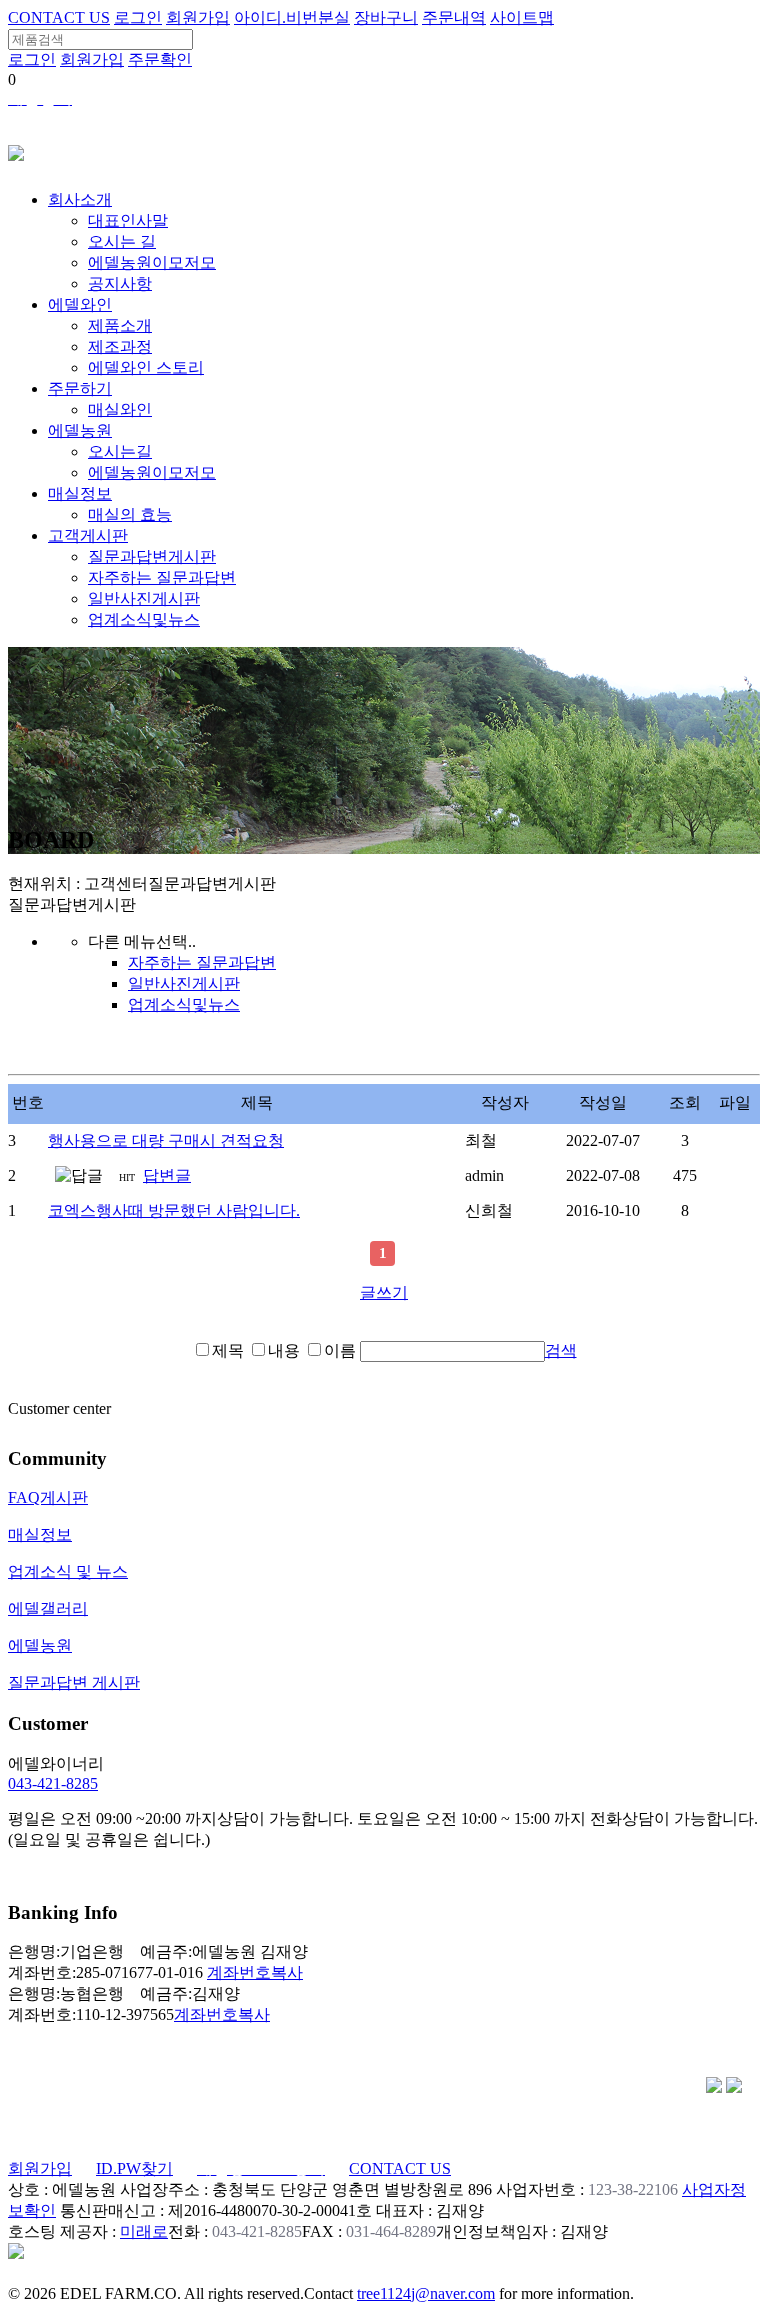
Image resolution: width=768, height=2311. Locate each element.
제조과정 (120, 346)
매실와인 (120, 409)
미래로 (144, 2231)
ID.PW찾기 (134, 2168)
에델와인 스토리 (146, 367)
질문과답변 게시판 (74, 1682)
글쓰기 (384, 1292)
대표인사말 (128, 220)
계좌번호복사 (255, 1972)
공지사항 (120, 283)
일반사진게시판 (144, 598)
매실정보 (80, 493)
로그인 (138, 17)
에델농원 (80, 430)
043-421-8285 (53, 1783)
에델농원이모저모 (152, 262)
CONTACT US (59, 17)
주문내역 (454, 17)
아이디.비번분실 (292, 17)
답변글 (167, 1175)
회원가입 (198, 17)
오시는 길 (122, 241)
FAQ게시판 (48, 1497)
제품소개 (120, 325)
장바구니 (386, 17)
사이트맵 (522, 17)
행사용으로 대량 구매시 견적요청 (166, 1140)
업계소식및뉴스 (144, 619)
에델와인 (80, 304)
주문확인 (160, 59)
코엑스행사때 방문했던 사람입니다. (174, 1210)
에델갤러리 (48, 1608)
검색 (561, 1350)
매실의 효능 (130, 514)
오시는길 (120, 451)
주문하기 (80, 388)
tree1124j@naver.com (426, 2293)
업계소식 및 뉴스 (68, 1571)
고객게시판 (88, 535)
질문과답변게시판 (152, 556)
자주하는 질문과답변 (162, 577)
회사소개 (80, 199)
